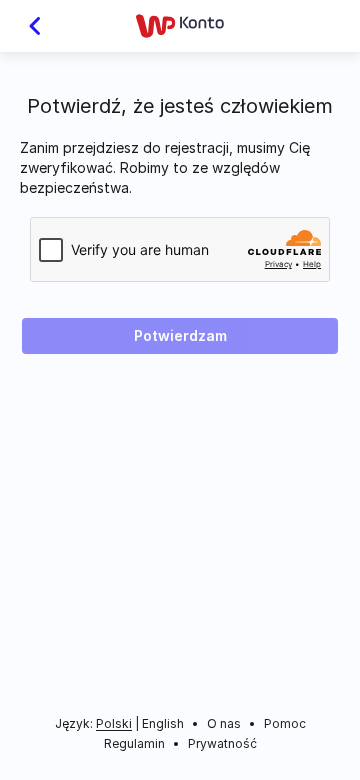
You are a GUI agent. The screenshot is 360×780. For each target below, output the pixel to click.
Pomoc (285, 723)
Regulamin (134, 743)
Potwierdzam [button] (180, 335)
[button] (27, 26)
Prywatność (222, 743)
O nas (224, 723)
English (163, 723)
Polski (114, 724)
